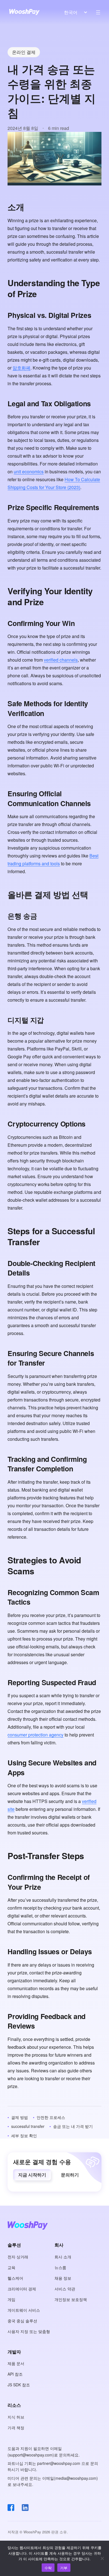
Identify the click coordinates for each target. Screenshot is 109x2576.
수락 (48, 2568)
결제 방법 (20, 2117)
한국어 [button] (71, 12)
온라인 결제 (24, 52)
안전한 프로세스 (51, 2117)
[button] (32, 2175)
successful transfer (28, 2126)
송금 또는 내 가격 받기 (73, 2126)
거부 (64, 2568)
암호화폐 (22, 368)
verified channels (61, 660)
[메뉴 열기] (98, 12)
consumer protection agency (35, 1735)
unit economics (29, 472)
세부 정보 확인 (24, 2135)
